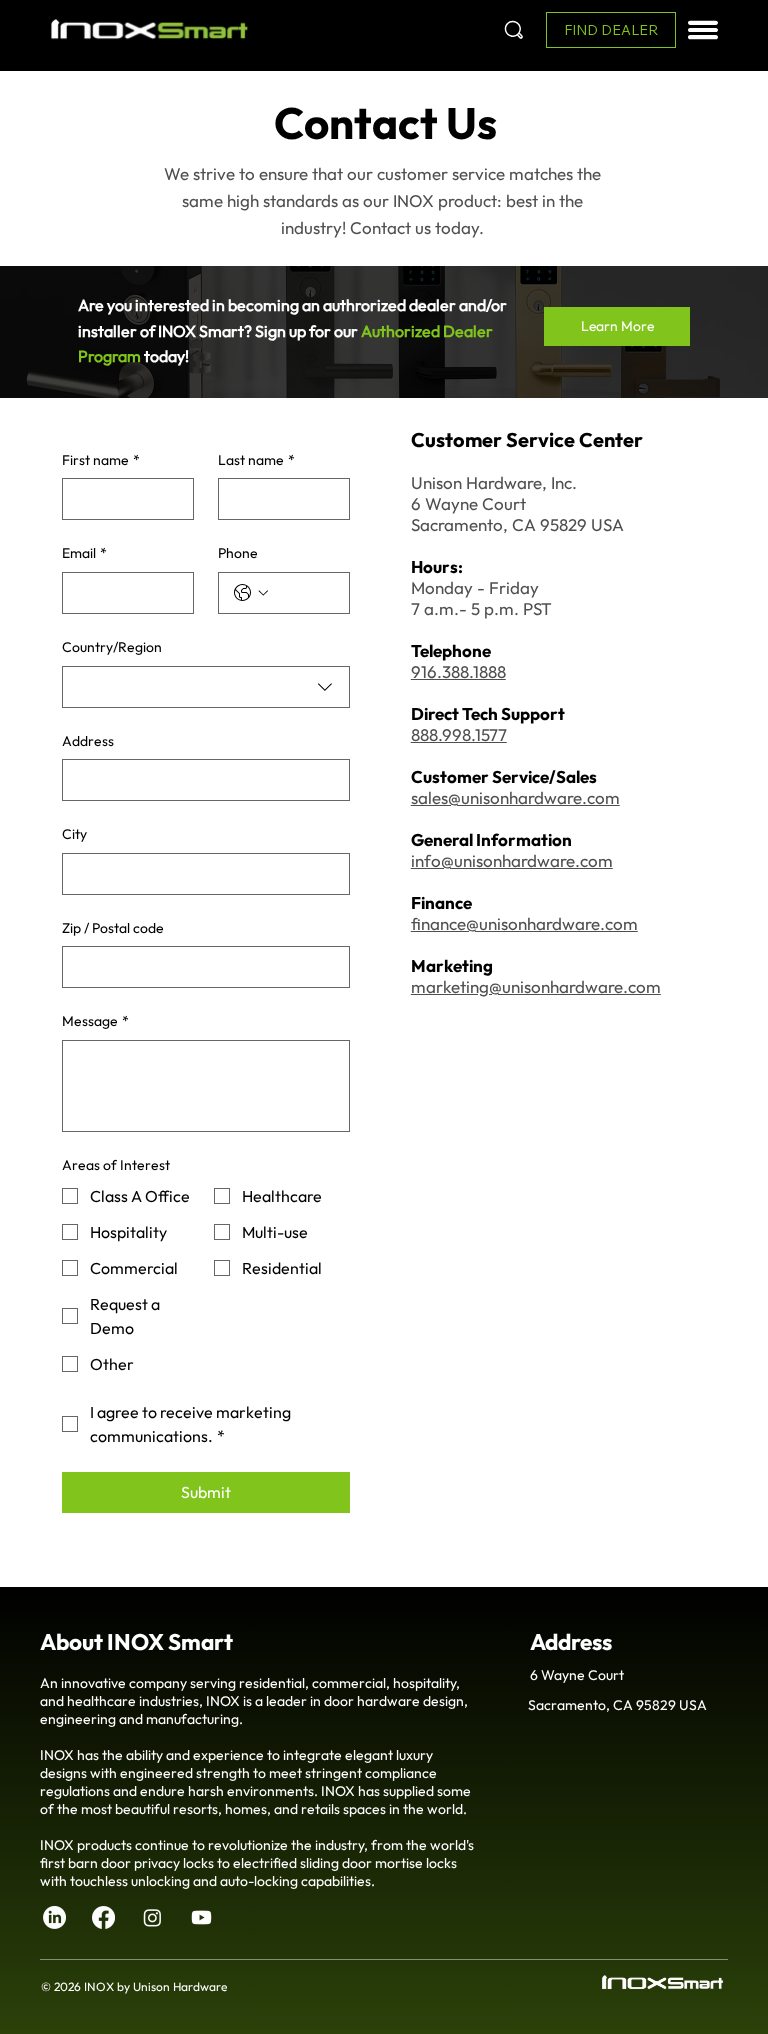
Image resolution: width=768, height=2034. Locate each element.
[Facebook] (103, 1917)
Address (88, 741)
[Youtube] (201, 1917)
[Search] (514, 30)
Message (95, 1021)
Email (84, 553)
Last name (256, 460)
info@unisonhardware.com (512, 860)
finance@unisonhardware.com (524, 923)
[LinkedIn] (54, 1917)
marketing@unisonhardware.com (536, 986)
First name (101, 460)
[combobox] (206, 687)
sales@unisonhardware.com (515, 797)
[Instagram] (152, 1917)
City (74, 834)
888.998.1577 (459, 734)
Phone (238, 553)
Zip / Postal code (113, 928)
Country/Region (112, 647)
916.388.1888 (458, 671)
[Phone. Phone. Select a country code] (251, 593)
